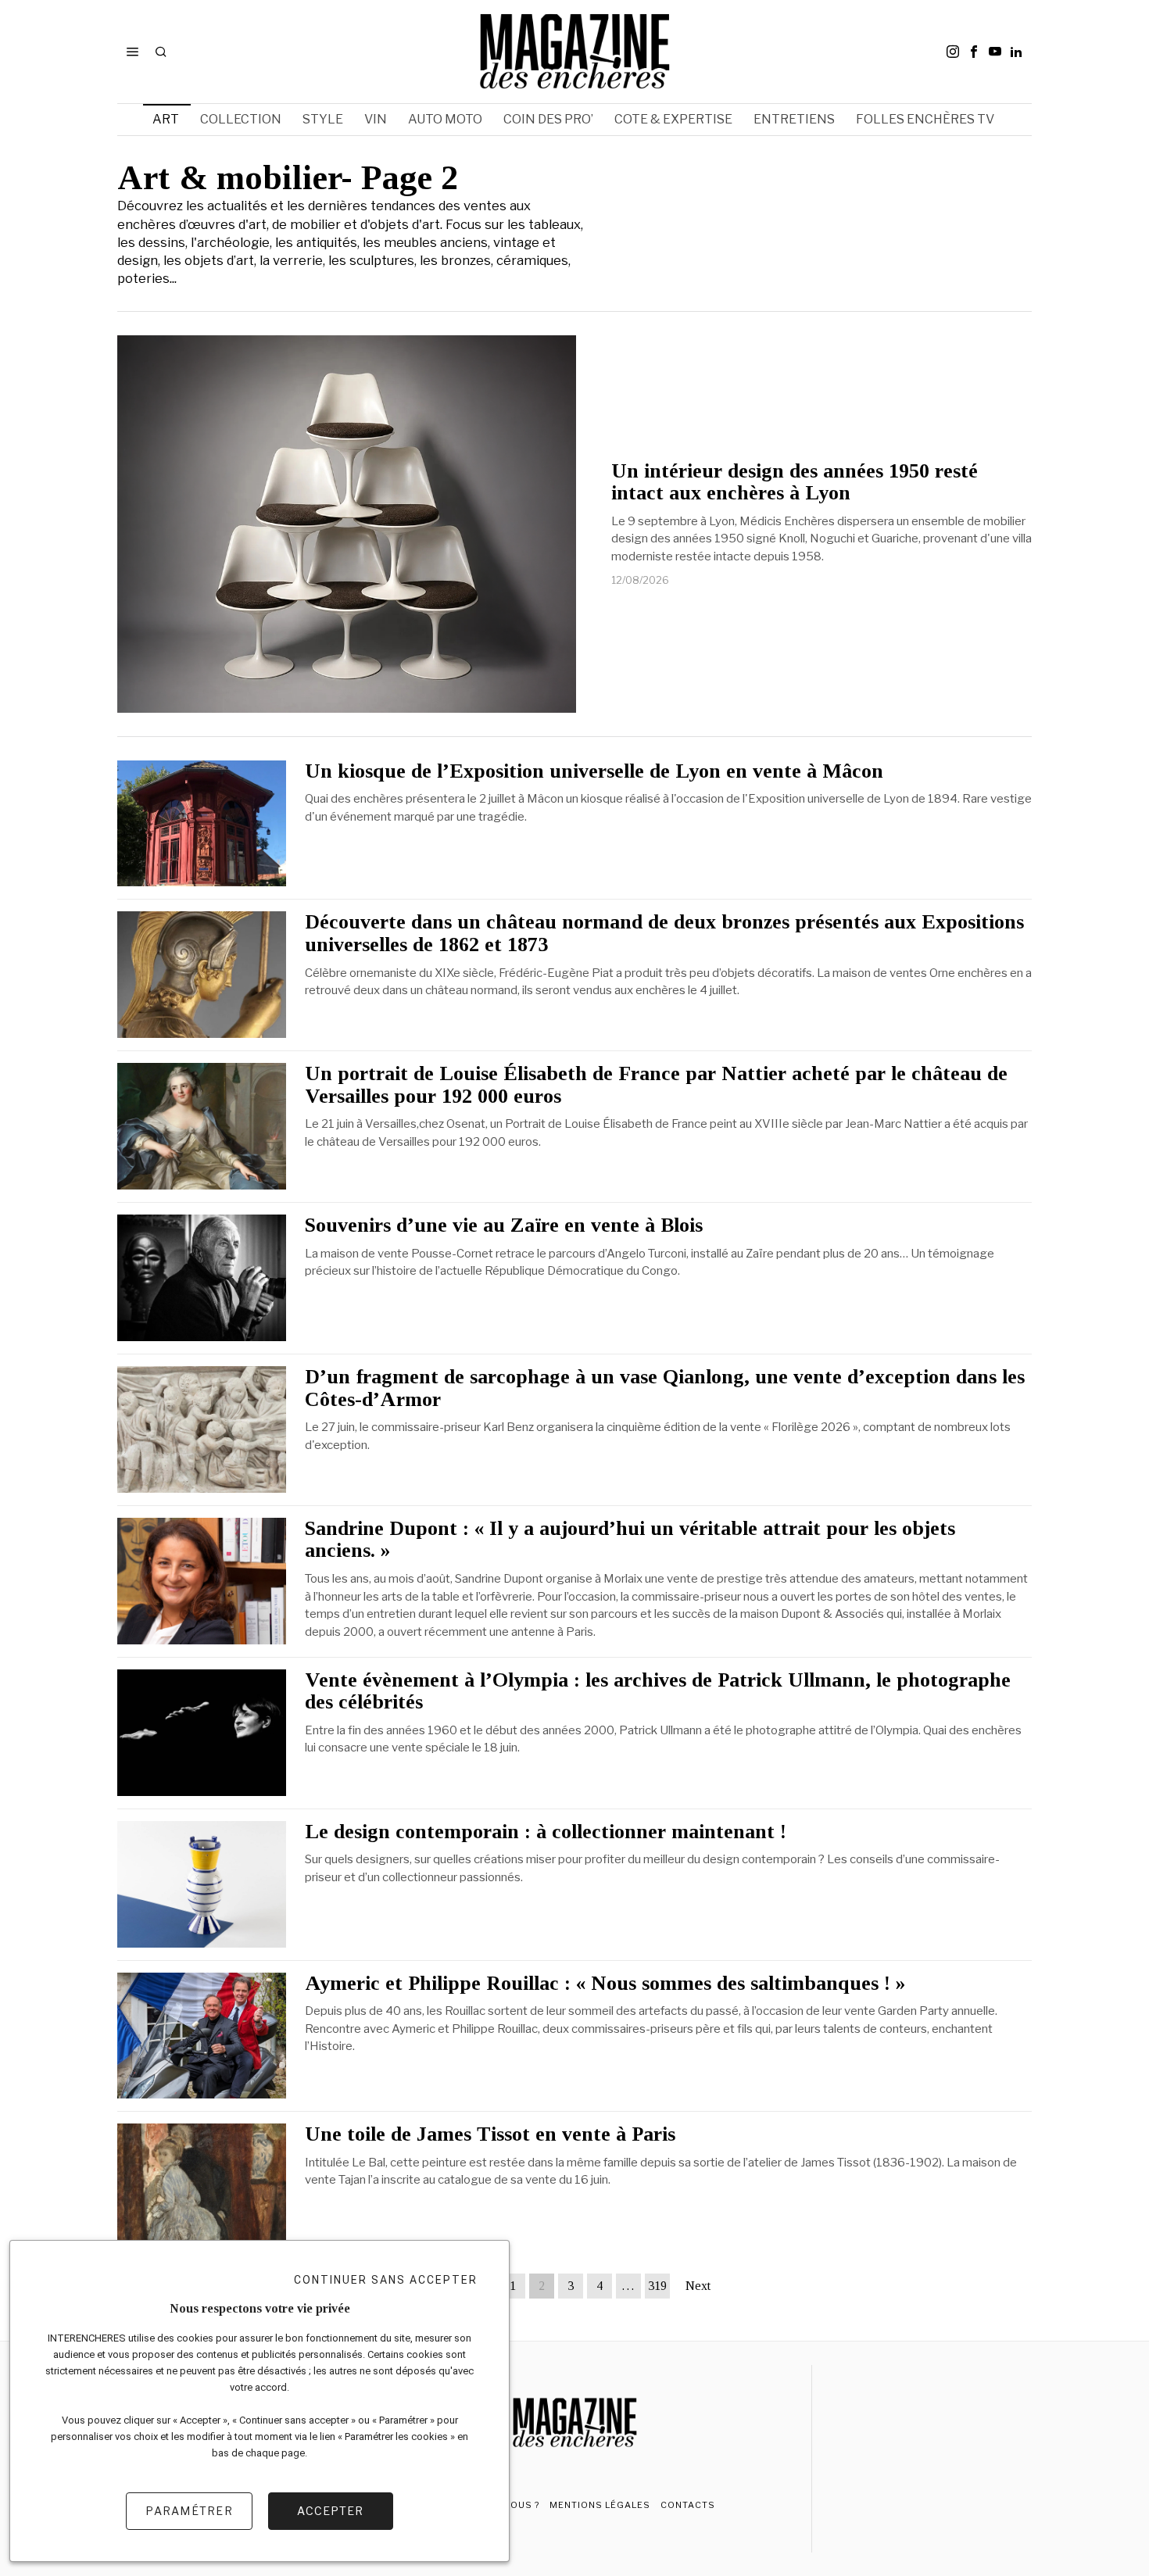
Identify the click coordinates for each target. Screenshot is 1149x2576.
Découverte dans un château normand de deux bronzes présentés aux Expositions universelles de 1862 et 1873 (664, 934)
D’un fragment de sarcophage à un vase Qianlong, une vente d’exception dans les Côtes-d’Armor (665, 1388)
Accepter (330, 2511)
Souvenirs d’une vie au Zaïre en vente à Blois (504, 1225)
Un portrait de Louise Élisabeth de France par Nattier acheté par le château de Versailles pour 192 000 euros (656, 1085)
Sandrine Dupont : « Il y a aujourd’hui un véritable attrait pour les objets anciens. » (630, 1540)
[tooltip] (953, 52)
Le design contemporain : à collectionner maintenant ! (546, 1832)
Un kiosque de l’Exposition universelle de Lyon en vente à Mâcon (594, 771)
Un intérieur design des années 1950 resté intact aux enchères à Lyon (795, 483)
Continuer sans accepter (386, 2280)
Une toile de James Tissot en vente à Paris (490, 2134)
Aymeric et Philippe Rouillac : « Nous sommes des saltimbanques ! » (605, 1984)
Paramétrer (189, 2511)
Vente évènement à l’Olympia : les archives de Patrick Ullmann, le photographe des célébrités (658, 1692)
